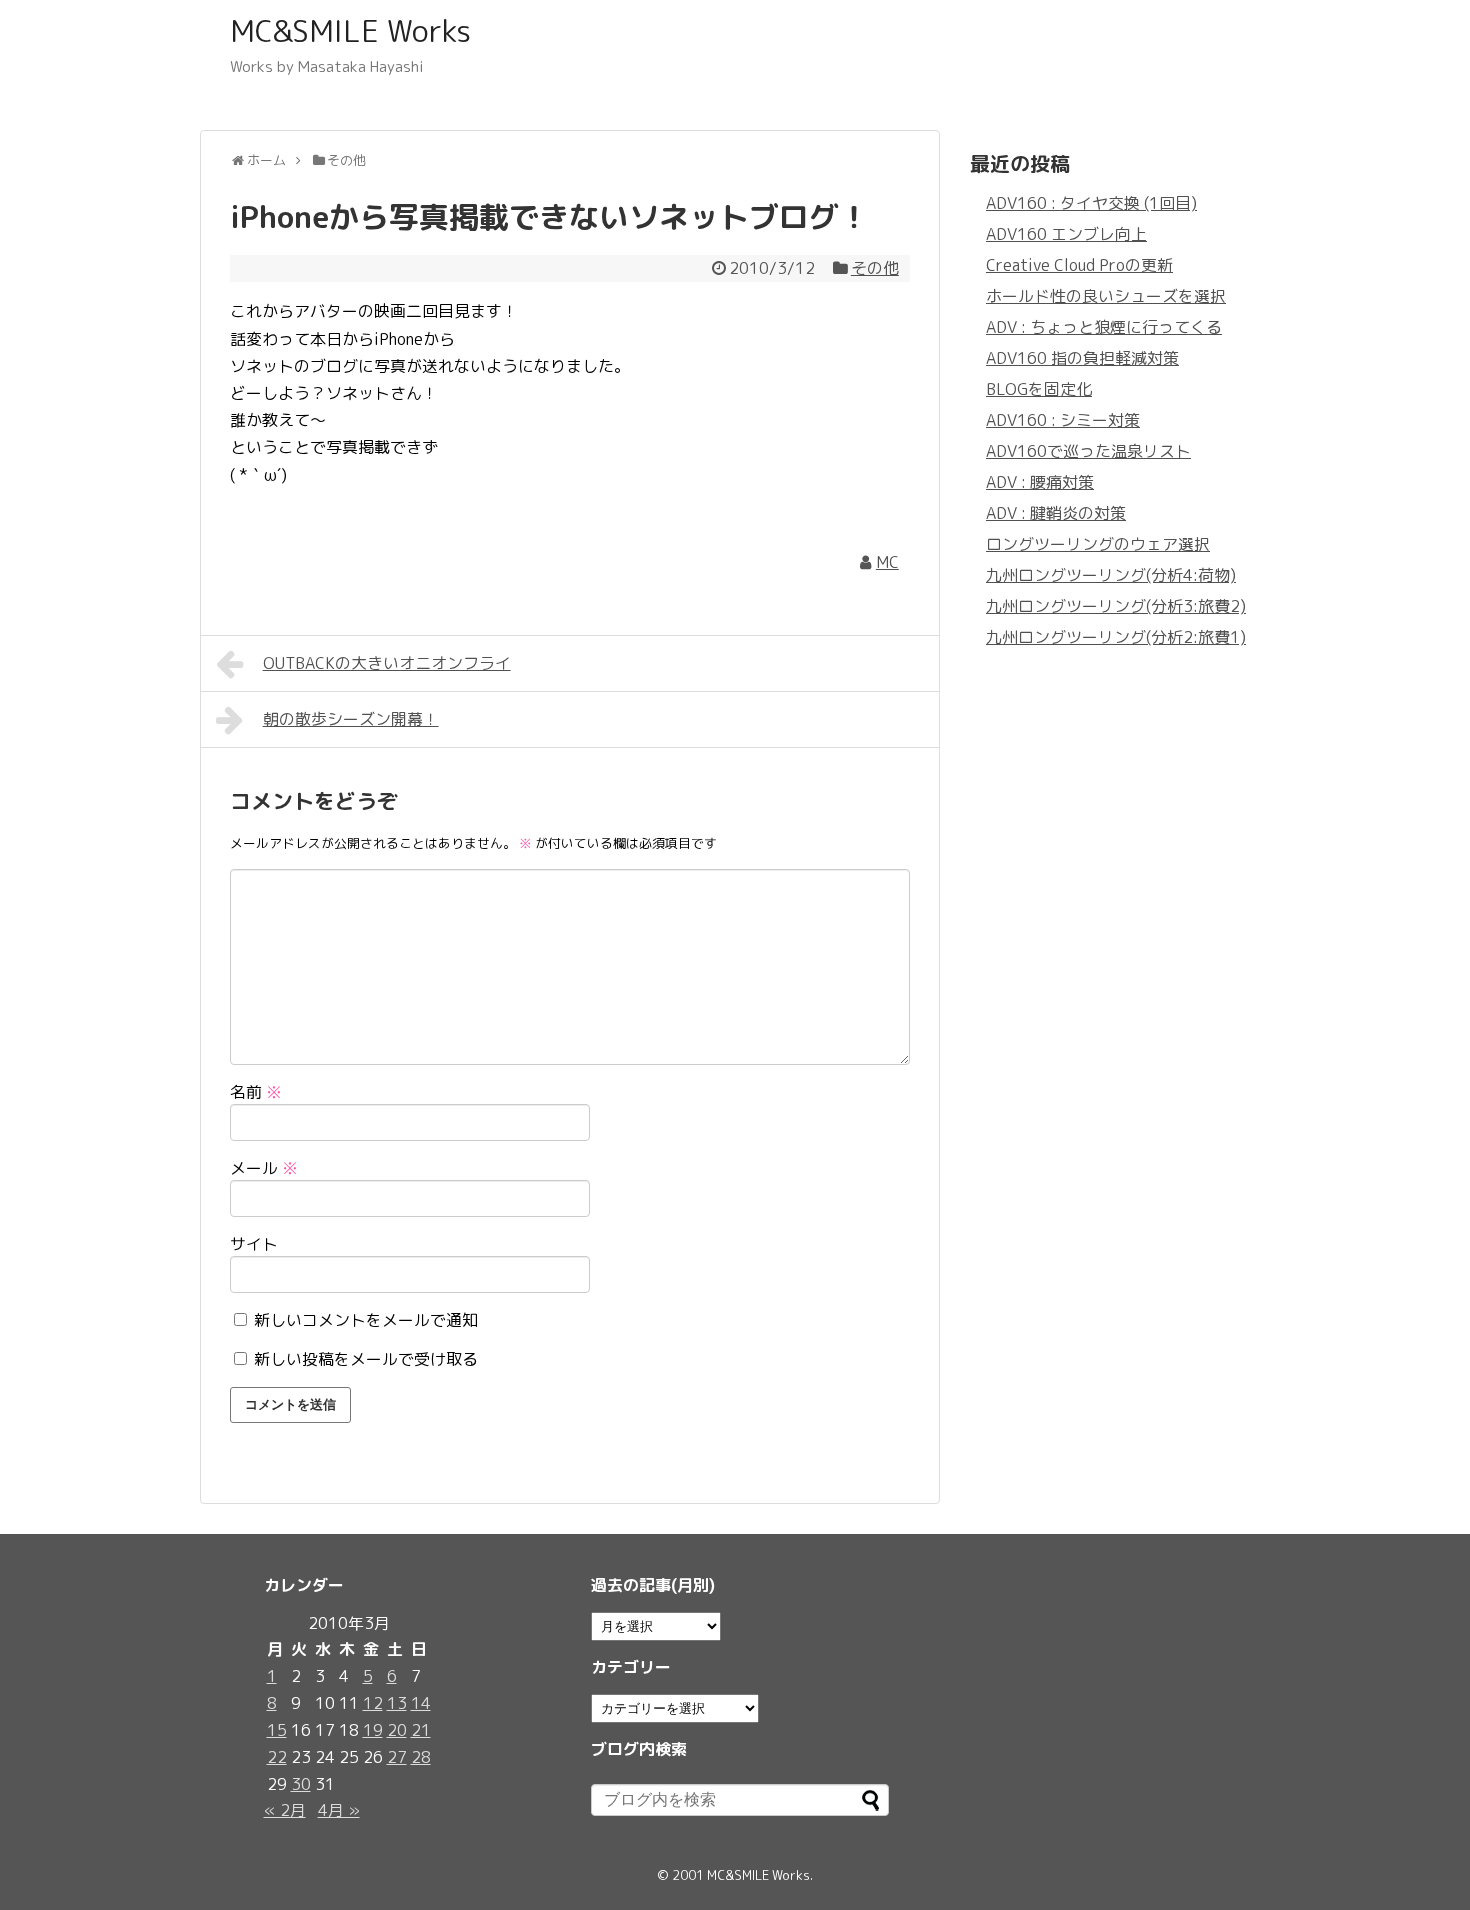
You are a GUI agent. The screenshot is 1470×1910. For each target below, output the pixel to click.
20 (397, 1730)
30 (301, 1784)
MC (887, 562)
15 (277, 1730)
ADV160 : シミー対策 (1063, 420)
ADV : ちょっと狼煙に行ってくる (1104, 327)
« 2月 (285, 1810)
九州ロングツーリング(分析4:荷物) (1111, 575)
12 (373, 1703)
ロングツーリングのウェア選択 (1098, 544)
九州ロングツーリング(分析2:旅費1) (1116, 637)
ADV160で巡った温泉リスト (1088, 451)
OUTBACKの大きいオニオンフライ (387, 663)
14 (421, 1703)
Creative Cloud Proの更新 (1079, 265)
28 (421, 1757)
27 (397, 1757)
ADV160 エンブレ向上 (1066, 234)
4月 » (339, 1810)
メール (264, 1168)
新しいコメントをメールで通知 (366, 1320)
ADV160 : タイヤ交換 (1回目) (1091, 203)
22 (277, 1757)
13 (397, 1703)
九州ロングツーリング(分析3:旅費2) (1116, 606)
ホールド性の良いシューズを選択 (1106, 296)
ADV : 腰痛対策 (1040, 482)
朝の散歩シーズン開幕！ (351, 719)
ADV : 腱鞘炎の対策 (1056, 513)
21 (421, 1730)
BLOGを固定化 (1039, 389)
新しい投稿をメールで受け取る (366, 1359)
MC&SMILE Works (350, 31)
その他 (875, 268)
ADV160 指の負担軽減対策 (1082, 358)
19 (373, 1730)
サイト (254, 1244)
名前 (256, 1092)
